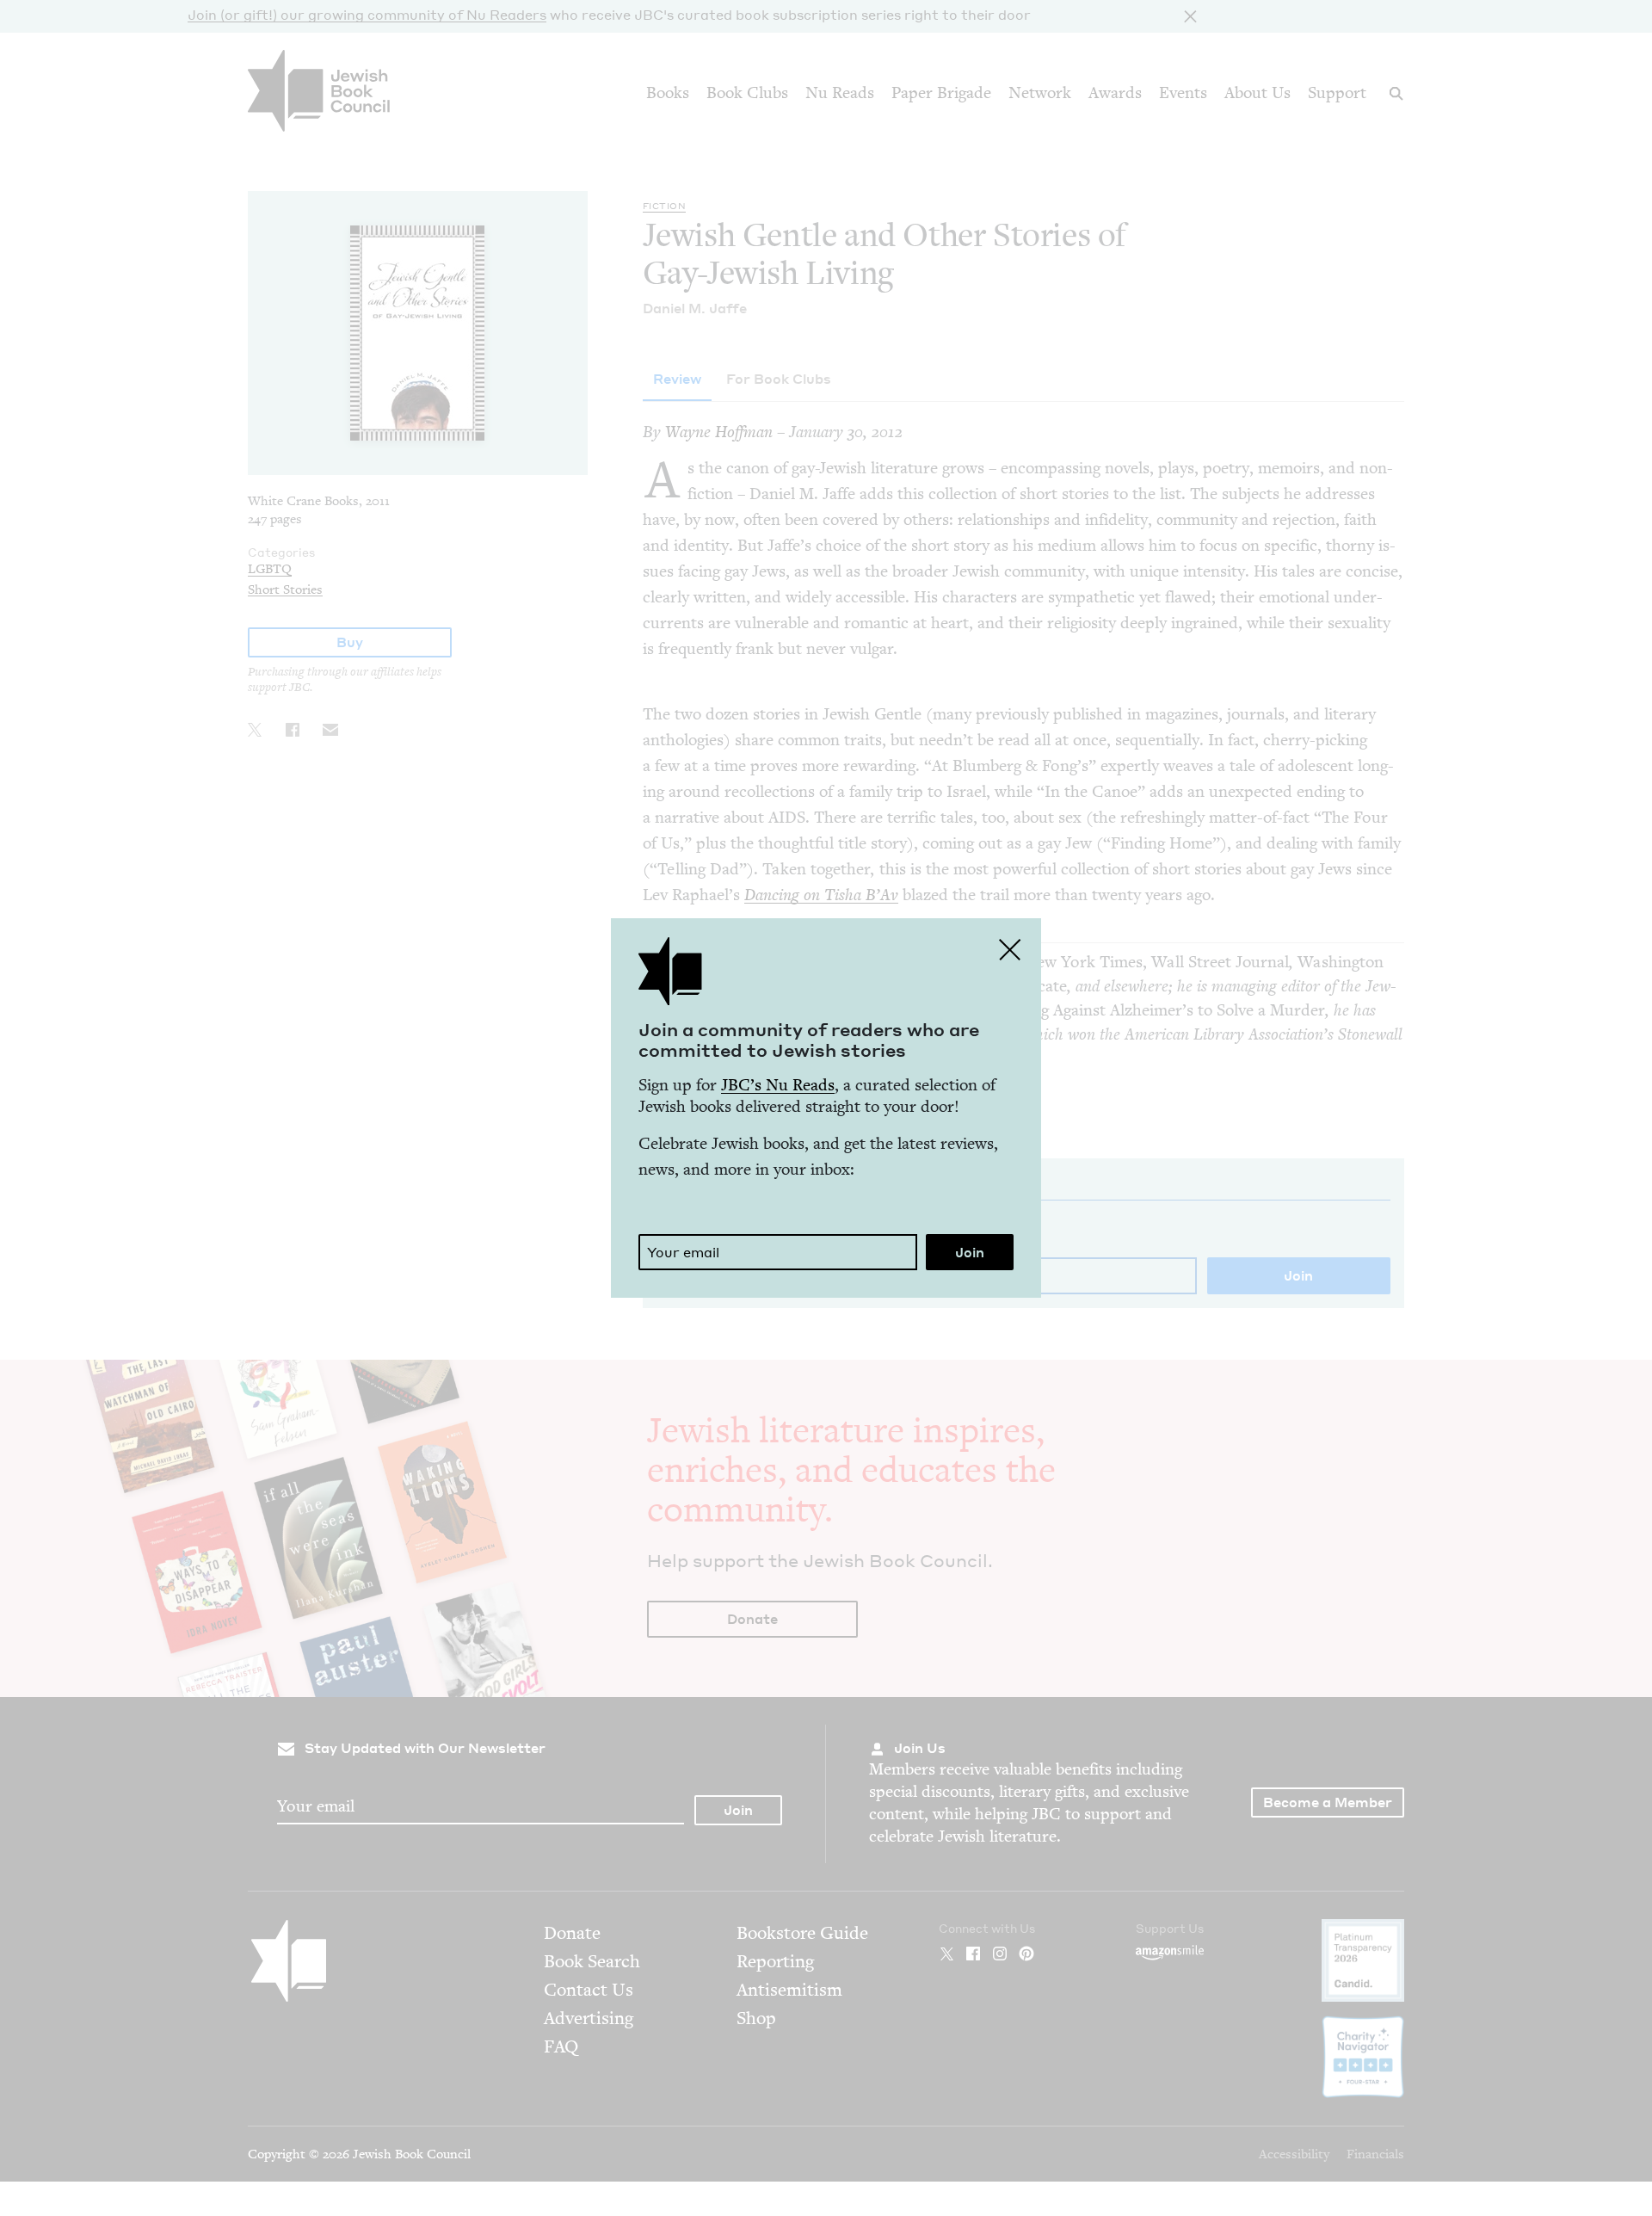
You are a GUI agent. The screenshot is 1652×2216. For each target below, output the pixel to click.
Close (1010, 949)
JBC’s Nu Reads (778, 1085)
